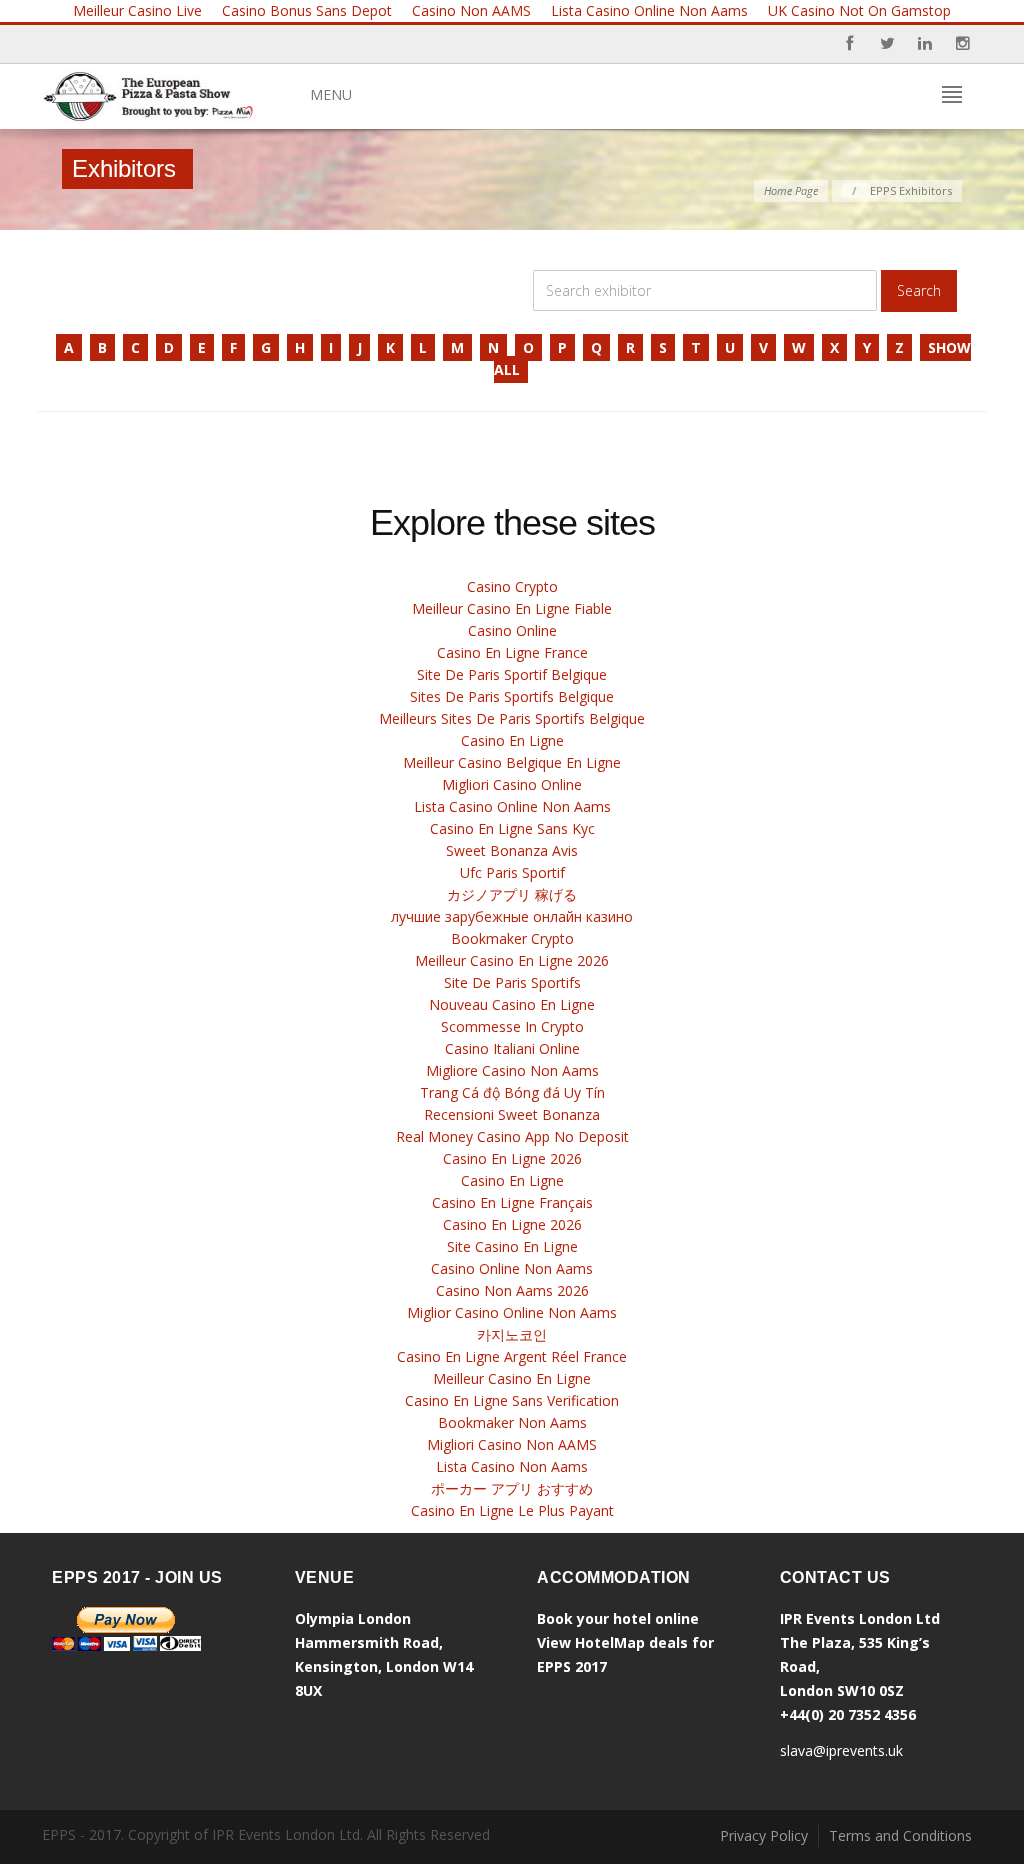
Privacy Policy (764, 1835)
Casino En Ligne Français (512, 1202)
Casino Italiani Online (512, 1048)
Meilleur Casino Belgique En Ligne (512, 762)
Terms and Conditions (900, 1835)
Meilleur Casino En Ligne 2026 (512, 960)
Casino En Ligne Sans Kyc (512, 828)
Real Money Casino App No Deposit (512, 1136)
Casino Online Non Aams (512, 1268)
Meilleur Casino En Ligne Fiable (512, 608)
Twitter (887, 44)
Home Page (791, 190)
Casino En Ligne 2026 (512, 1158)
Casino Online (512, 630)
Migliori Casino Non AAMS (512, 1444)
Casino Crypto (512, 586)
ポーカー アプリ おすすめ (512, 1488)
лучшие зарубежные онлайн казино (512, 916)
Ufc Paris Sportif (512, 872)
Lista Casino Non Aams (512, 1466)
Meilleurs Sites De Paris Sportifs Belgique (512, 718)
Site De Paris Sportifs (512, 982)
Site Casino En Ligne (512, 1246)
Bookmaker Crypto (512, 938)
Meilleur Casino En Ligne (512, 1378)
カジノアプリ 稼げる (512, 894)
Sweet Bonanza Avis (512, 850)
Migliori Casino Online (512, 784)
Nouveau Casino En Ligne (512, 1004)
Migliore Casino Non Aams (512, 1070)
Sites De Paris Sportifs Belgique (512, 696)
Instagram (963, 44)
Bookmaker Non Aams (512, 1422)
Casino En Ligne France (512, 652)
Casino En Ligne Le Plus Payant (512, 1510)
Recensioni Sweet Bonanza (512, 1114)
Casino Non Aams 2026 (512, 1290)
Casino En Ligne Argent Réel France (512, 1356)
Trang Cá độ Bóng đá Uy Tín (512, 1092)
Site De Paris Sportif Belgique (512, 674)
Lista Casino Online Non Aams (512, 806)
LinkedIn (925, 44)
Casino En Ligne (512, 740)
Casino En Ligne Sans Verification (512, 1400)
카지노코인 (512, 1334)
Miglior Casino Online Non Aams (512, 1312)
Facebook (849, 44)
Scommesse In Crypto (512, 1026)
